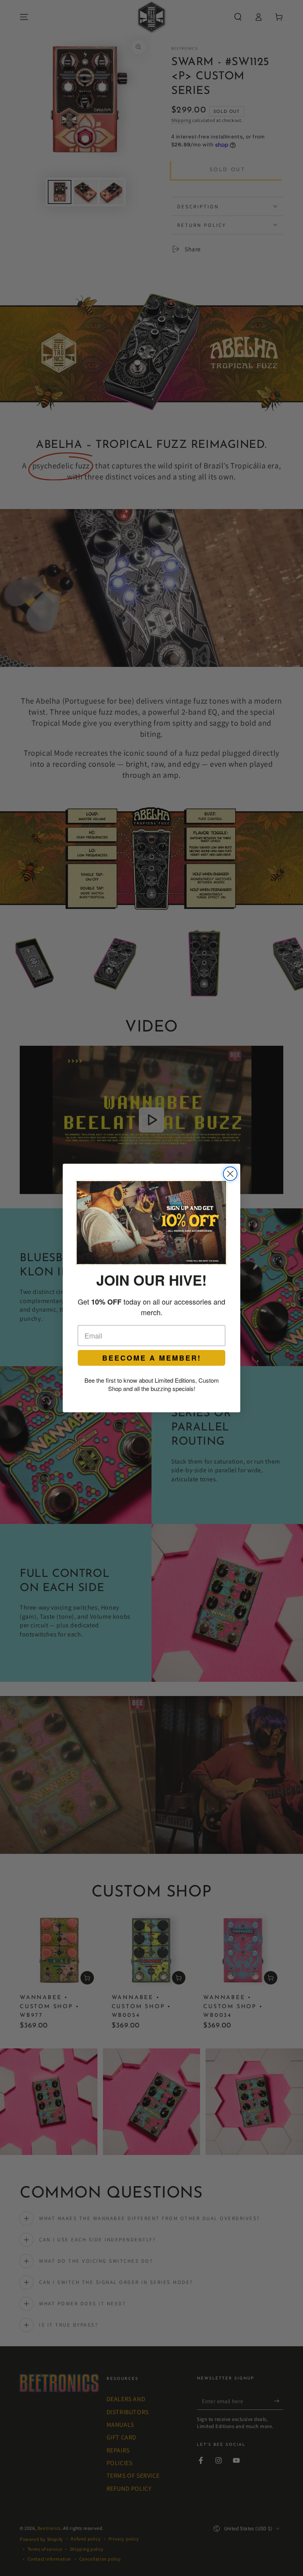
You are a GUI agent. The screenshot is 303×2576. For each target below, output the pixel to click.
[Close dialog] (230, 1174)
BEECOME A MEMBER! (152, 1358)
